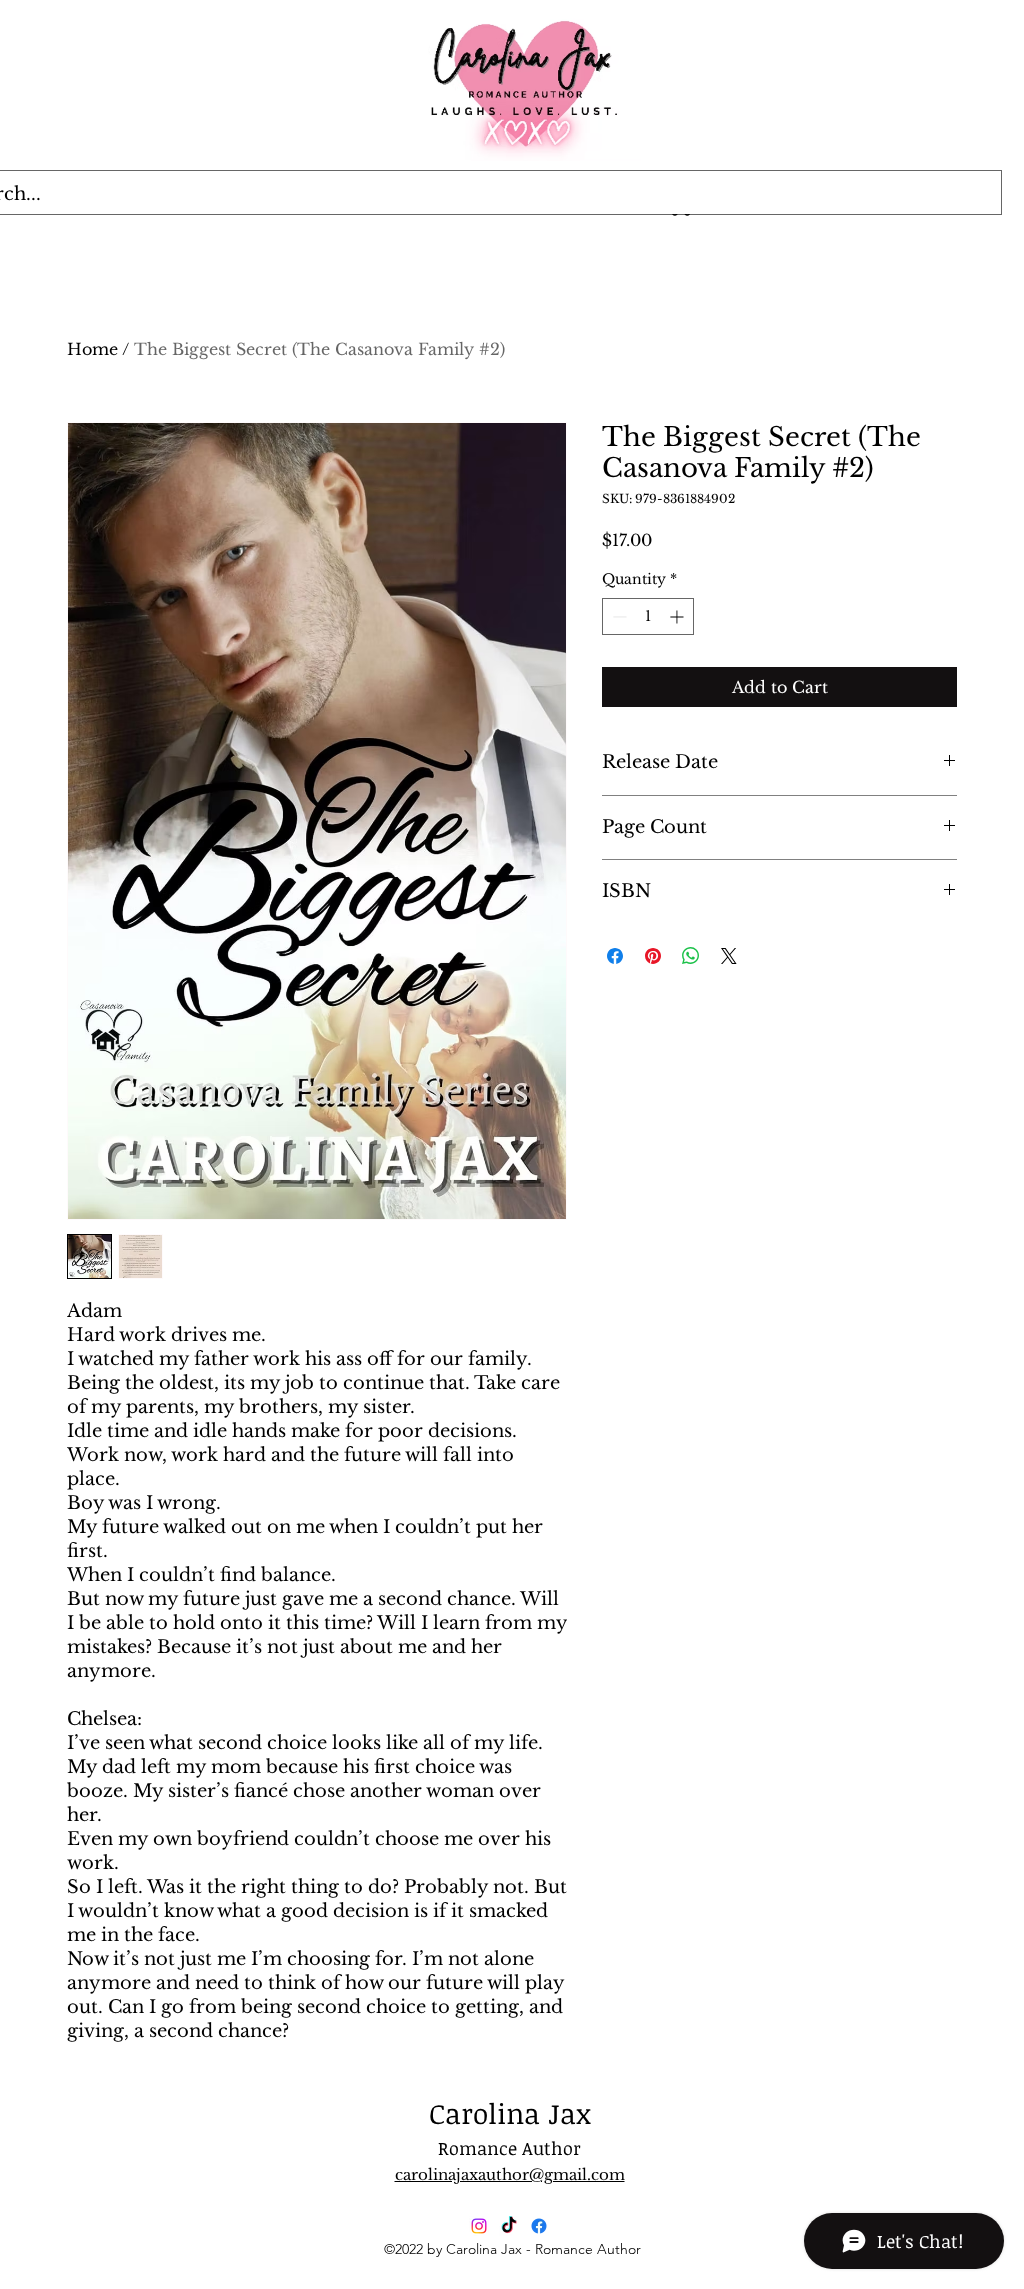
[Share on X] (729, 956)
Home (92, 349)
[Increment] (678, 616)
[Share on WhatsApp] (691, 956)
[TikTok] (509, 2226)
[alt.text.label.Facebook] (539, 2226)
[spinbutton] (648, 616)
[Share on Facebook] (615, 956)
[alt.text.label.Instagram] (479, 2226)
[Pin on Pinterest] (653, 956)
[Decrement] (617, 616)
